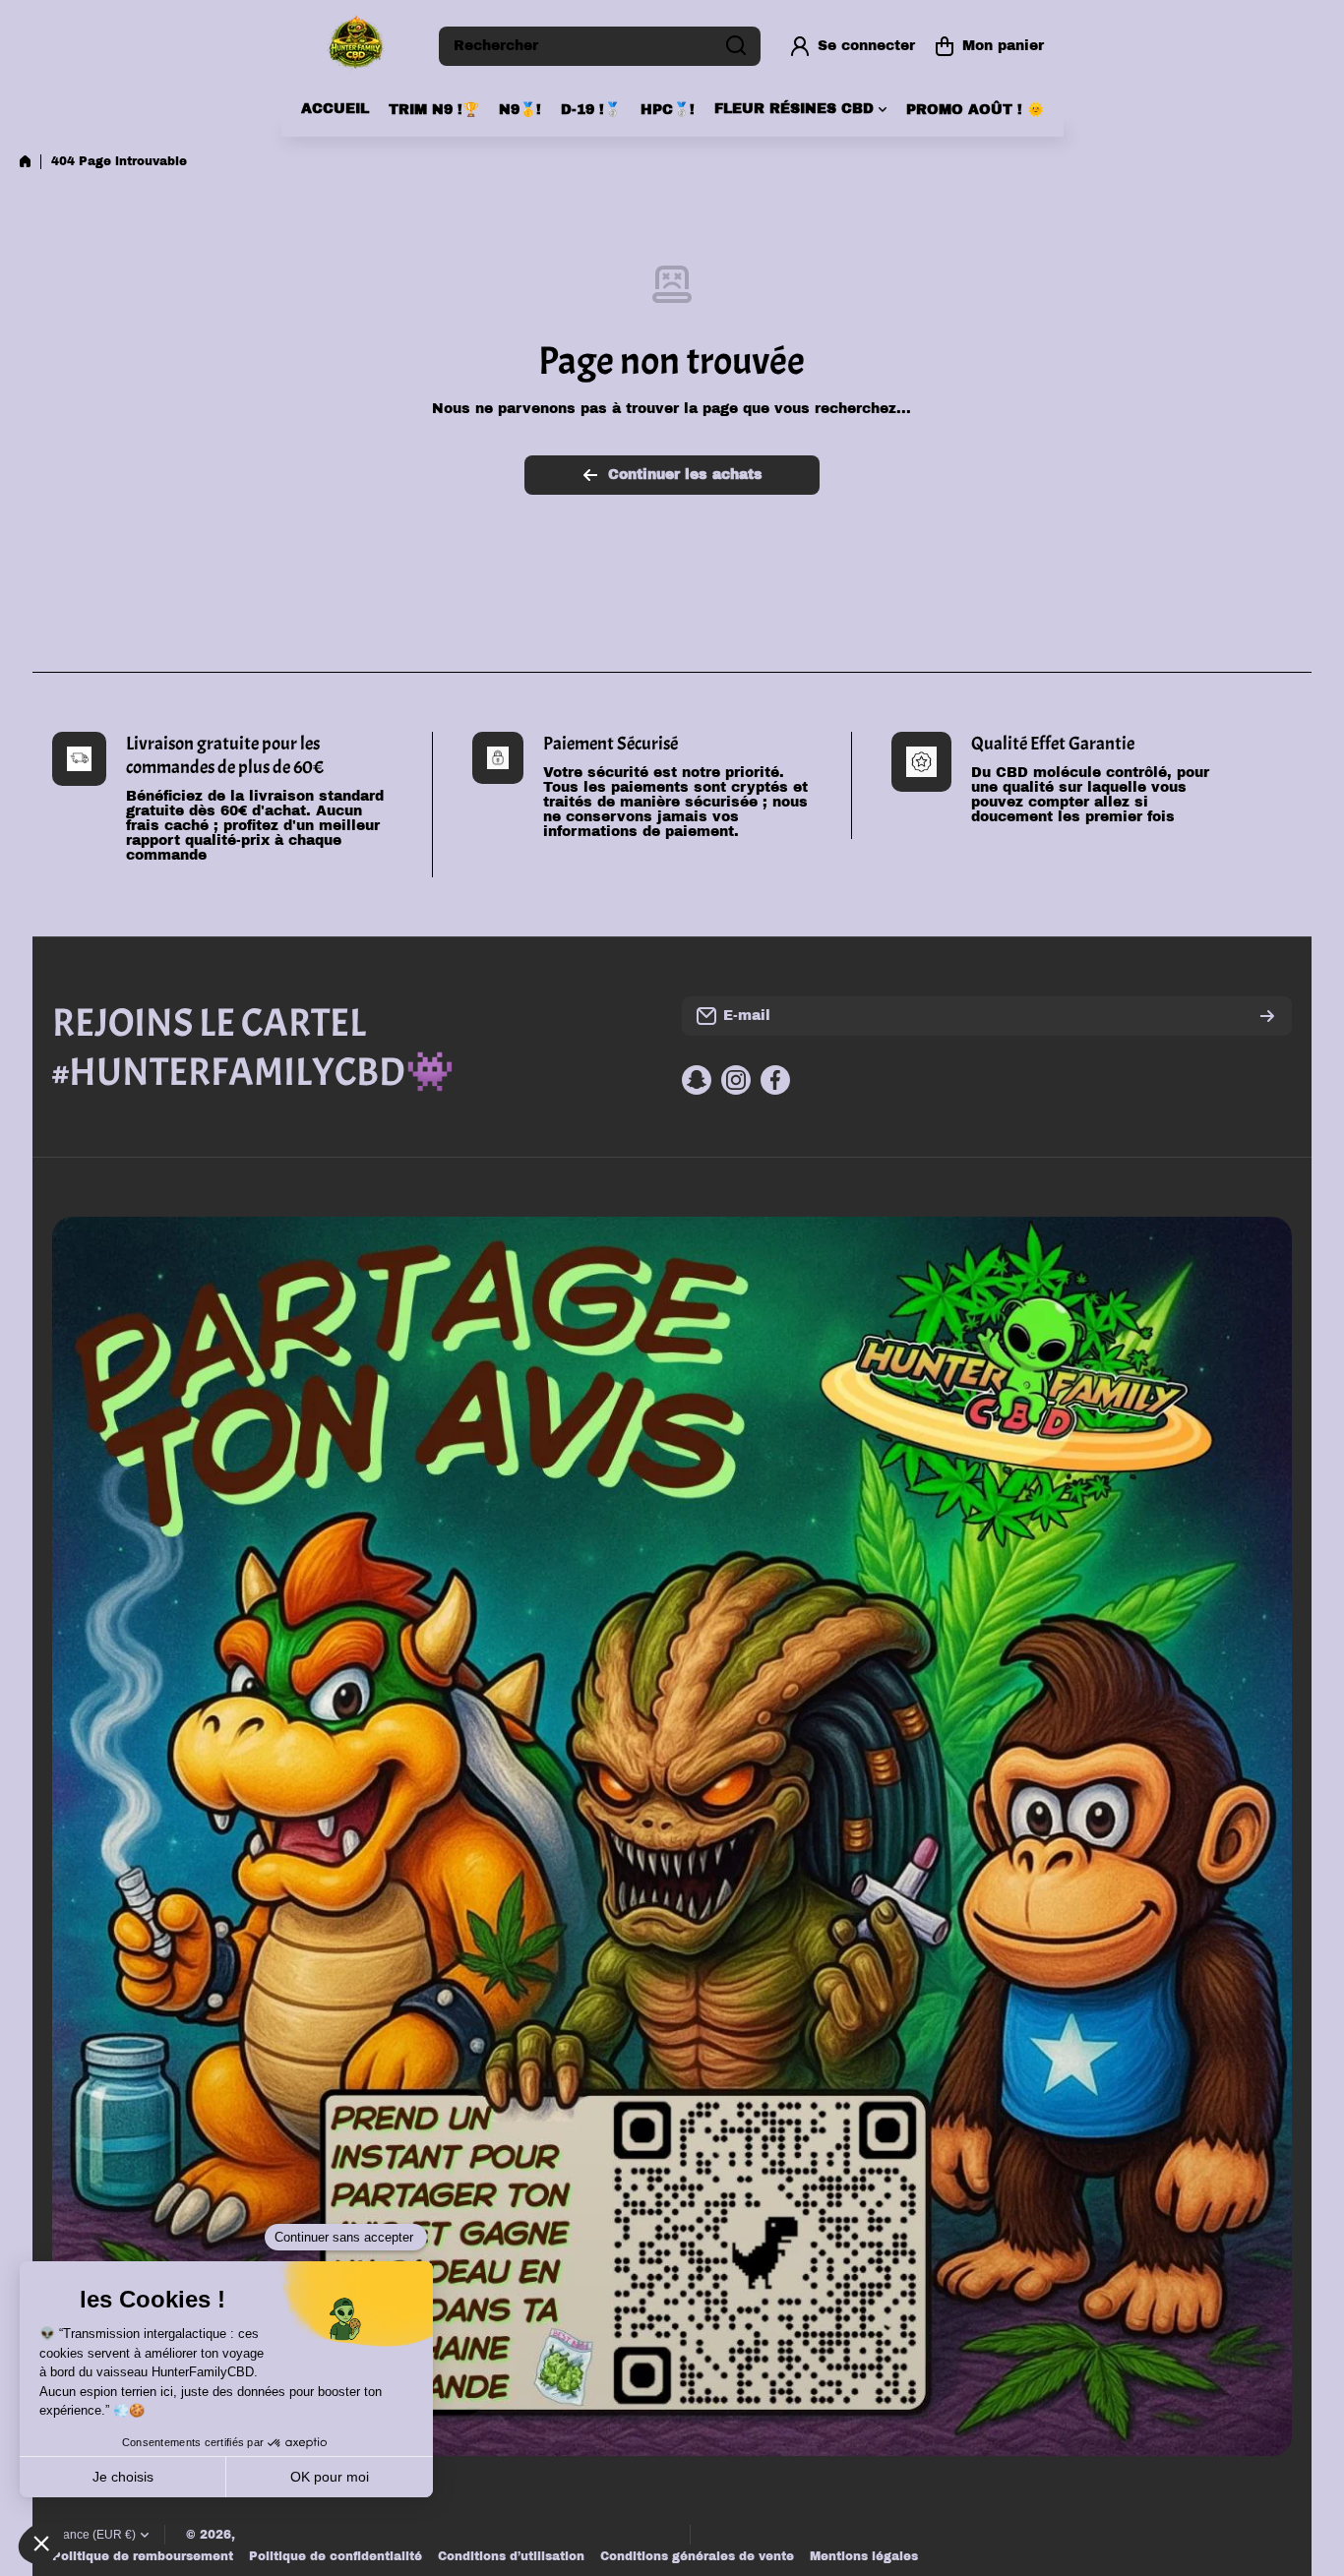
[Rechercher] (736, 46)
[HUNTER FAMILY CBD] (355, 46)
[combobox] (600, 46)
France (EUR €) (94, 2535)
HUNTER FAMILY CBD (308, 2535)
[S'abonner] (1267, 1016)
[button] (989, 46)
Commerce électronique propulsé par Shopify (525, 2535)
